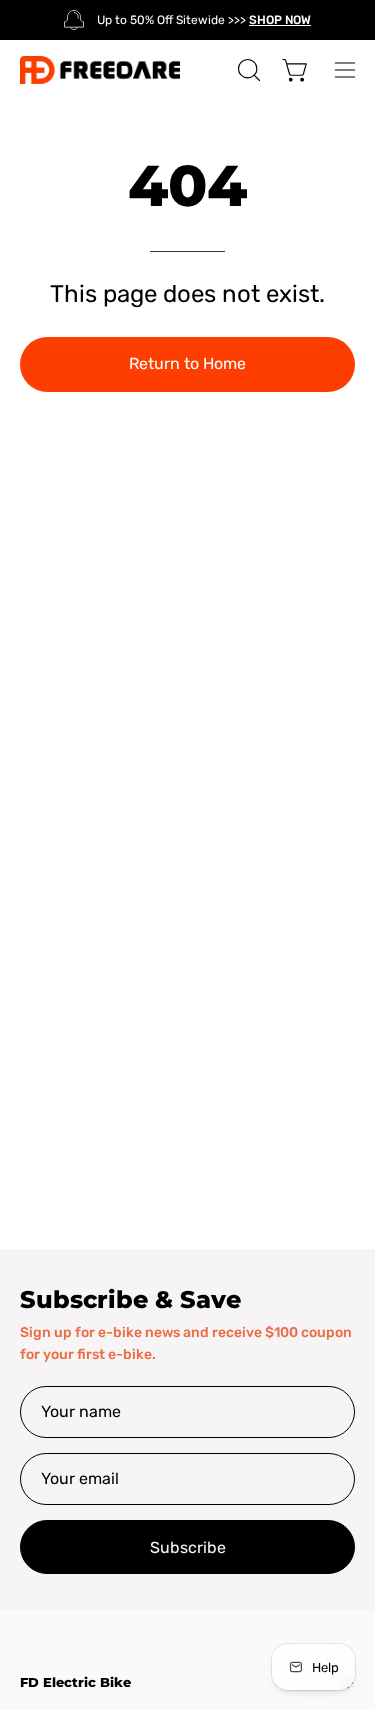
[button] (247, 70)
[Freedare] (100, 70)
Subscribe (188, 1547)
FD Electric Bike (75, 1682)
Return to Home (187, 363)
